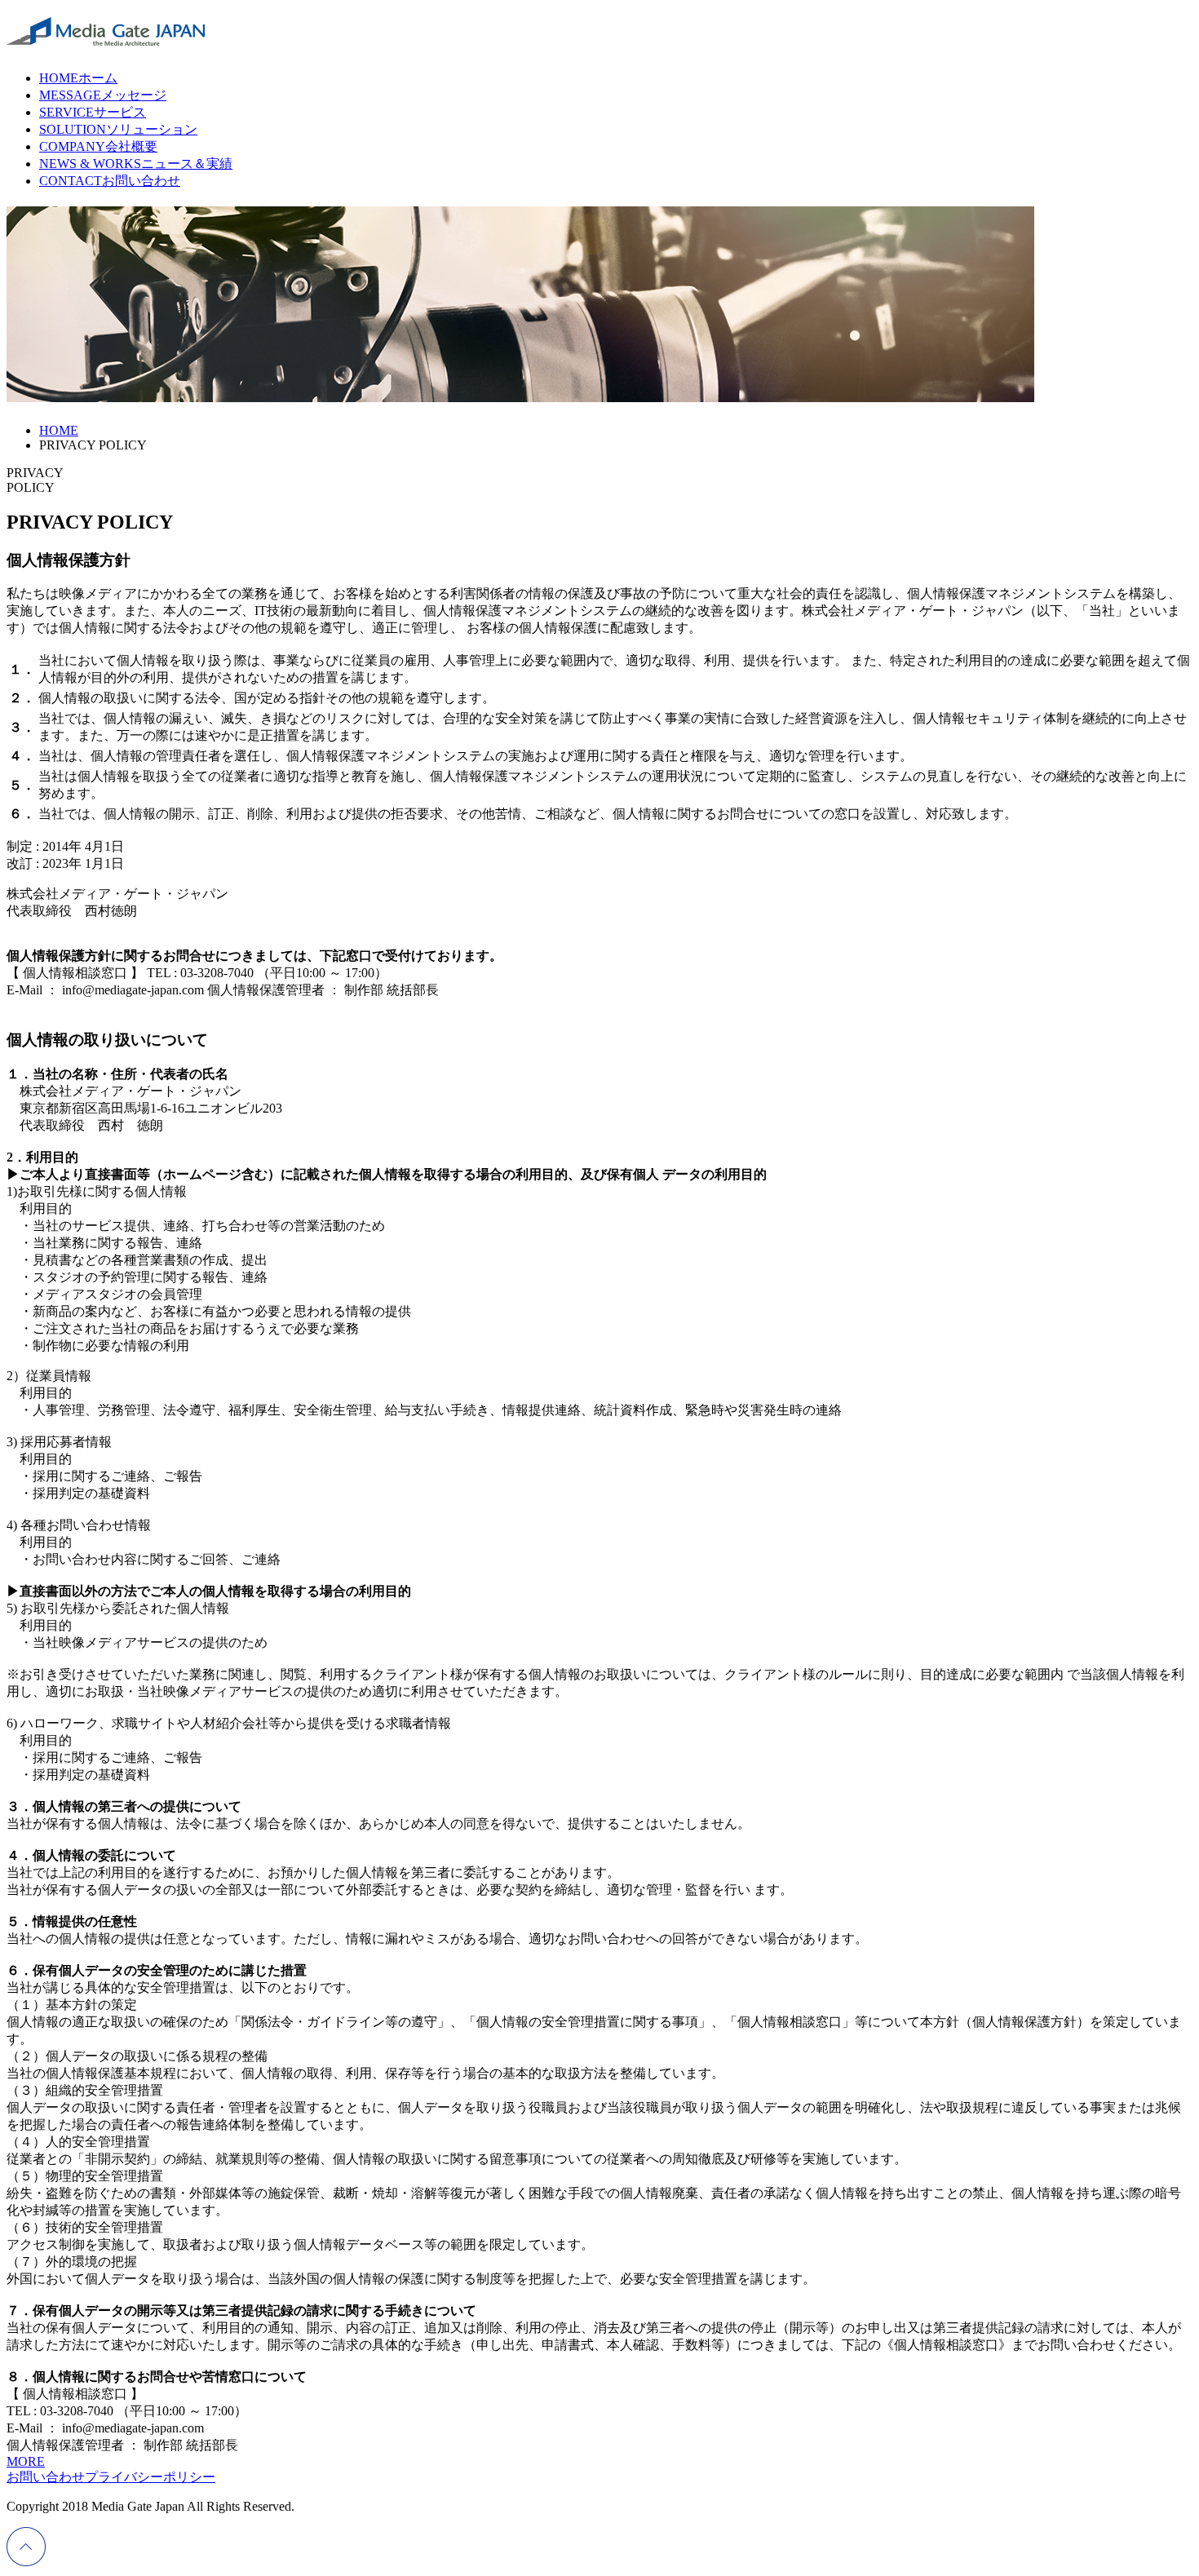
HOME (78, 78)
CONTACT (110, 181)
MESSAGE (103, 95)
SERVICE (93, 112)
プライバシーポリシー (150, 2477)
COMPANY (98, 146)
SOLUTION (118, 129)
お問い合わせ (46, 2477)
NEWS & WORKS (136, 164)
